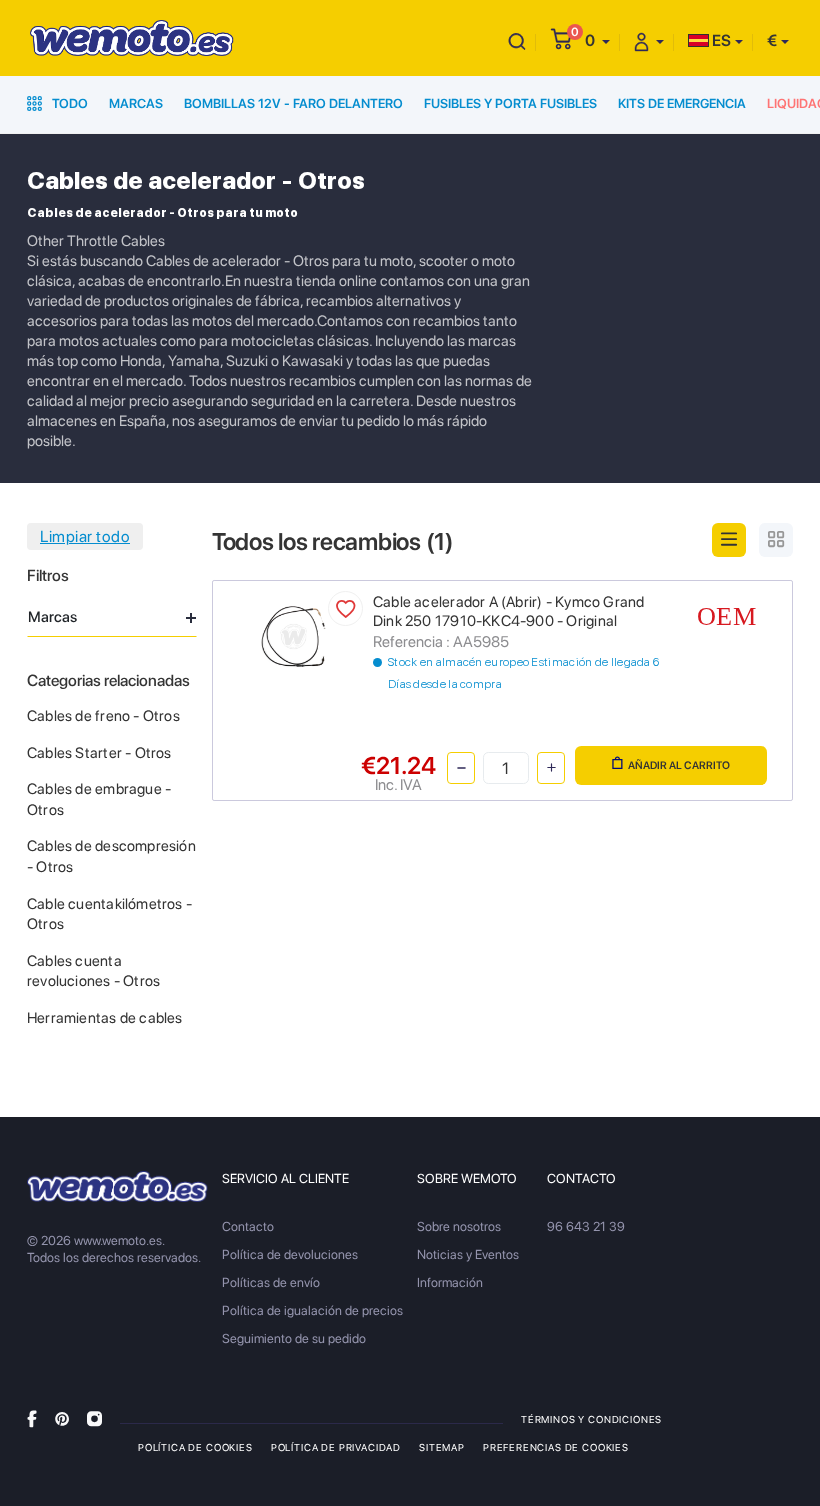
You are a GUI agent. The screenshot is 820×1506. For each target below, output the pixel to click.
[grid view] (776, 540)
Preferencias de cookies (556, 1447)
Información (450, 1282)
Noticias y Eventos (468, 1254)
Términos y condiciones (591, 1419)
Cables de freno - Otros (103, 716)
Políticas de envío (271, 1282)
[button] (597, 40)
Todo (68, 103)
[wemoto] (117, 1187)
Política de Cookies (195, 1447)
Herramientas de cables (105, 1018)
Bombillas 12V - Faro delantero (293, 103)
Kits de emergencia (682, 103)
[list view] (729, 540)
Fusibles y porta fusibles (510, 103)
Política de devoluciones (290, 1254)
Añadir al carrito (679, 765)
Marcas (136, 103)
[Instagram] (94, 1418)
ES (720, 40)
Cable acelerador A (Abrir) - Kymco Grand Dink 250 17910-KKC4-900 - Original (508, 612)
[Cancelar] (517, 40)
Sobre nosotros (459, 1226)
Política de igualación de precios (312, 1310)
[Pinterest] (62, 1418)
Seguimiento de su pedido (294, 1338)
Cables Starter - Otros (99, 753)
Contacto (248, 1226)
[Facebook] (32, 1418)
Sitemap (442, 1447)
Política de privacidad (336, 1447)
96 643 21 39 (586, 1226)
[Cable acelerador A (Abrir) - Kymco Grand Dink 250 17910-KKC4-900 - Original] (293, 634)
